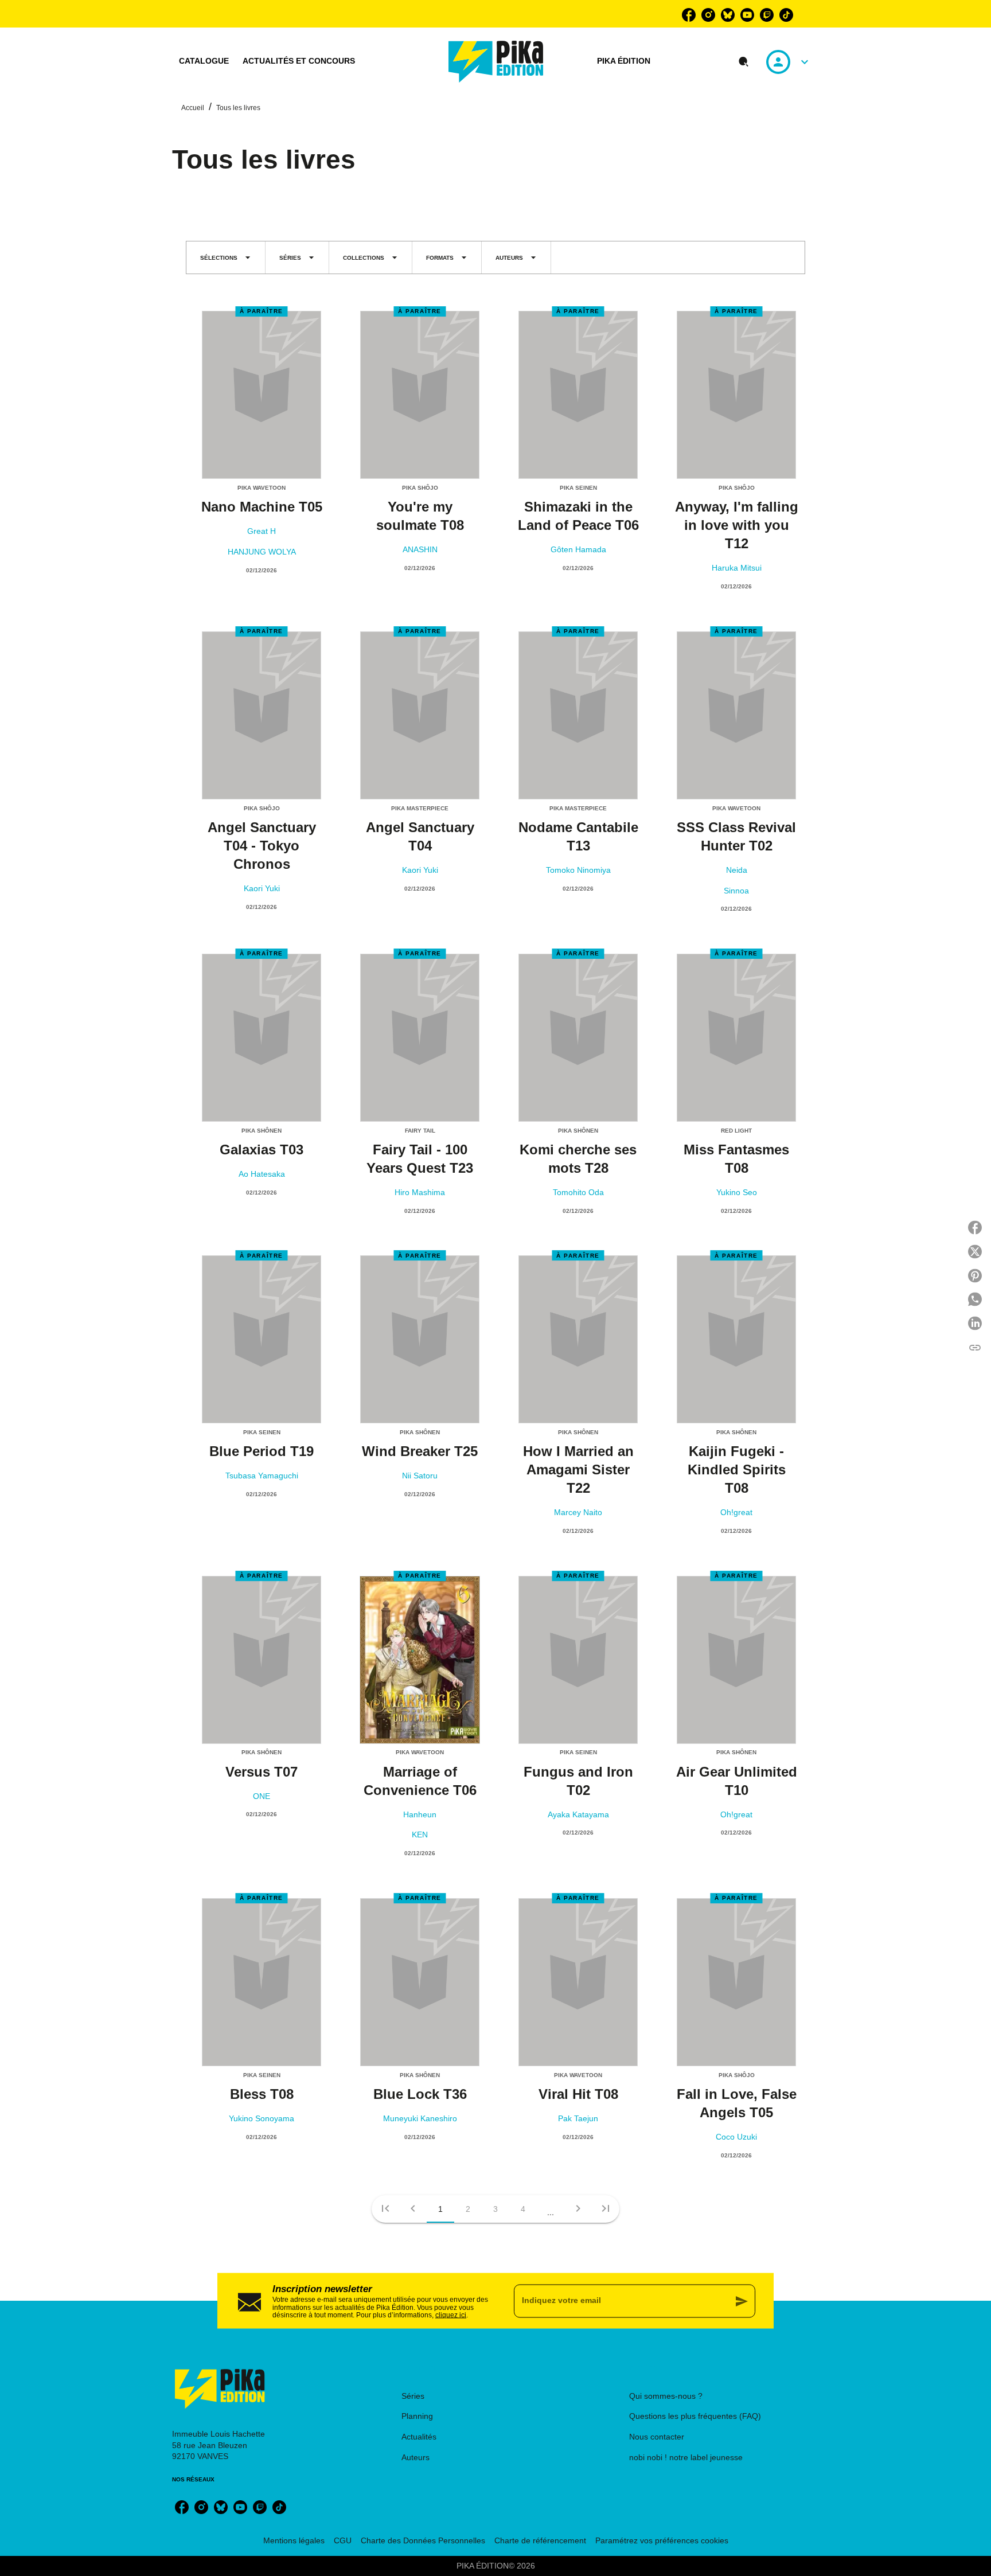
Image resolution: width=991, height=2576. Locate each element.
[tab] (204, 61)
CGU (343, 2540)
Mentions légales (294, 2540)
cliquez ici (451, 2315)
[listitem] (689, 15)
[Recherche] (744, 62)
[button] (226, 257)
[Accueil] (496, 62)
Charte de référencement (540, 2540)
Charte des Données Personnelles (423, 2540)
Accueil (193, 108)
